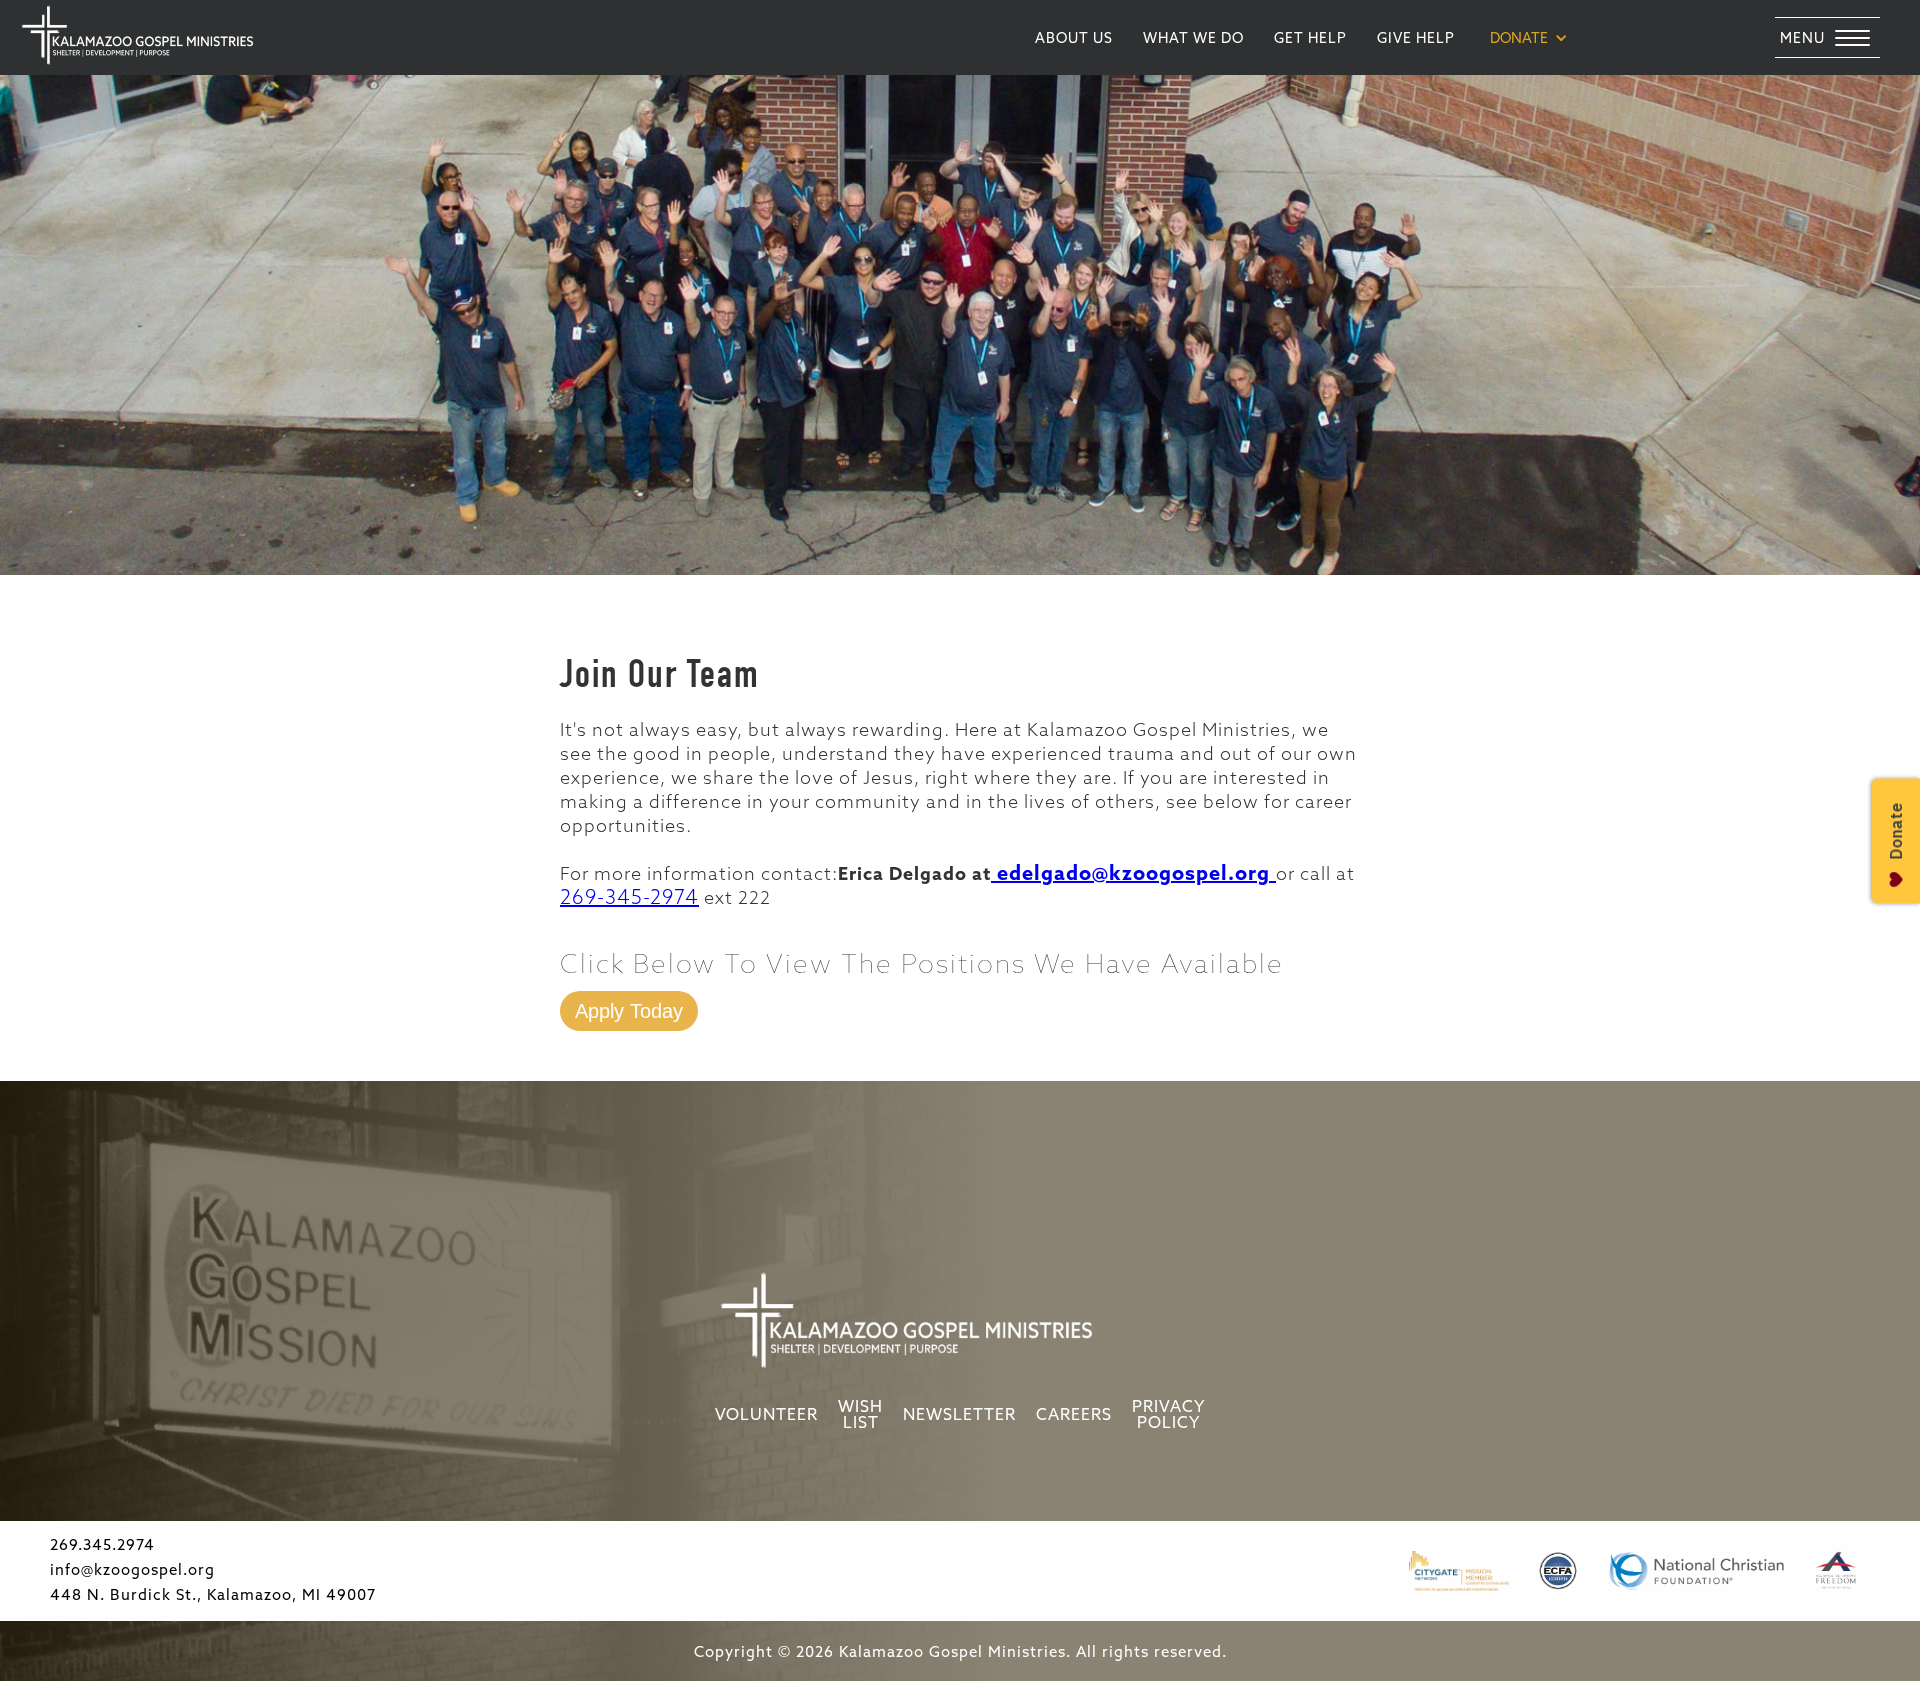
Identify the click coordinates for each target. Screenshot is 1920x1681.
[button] (1529, 38)
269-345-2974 (629, 899)
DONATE (1519, 39)
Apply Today (629, 1011)
